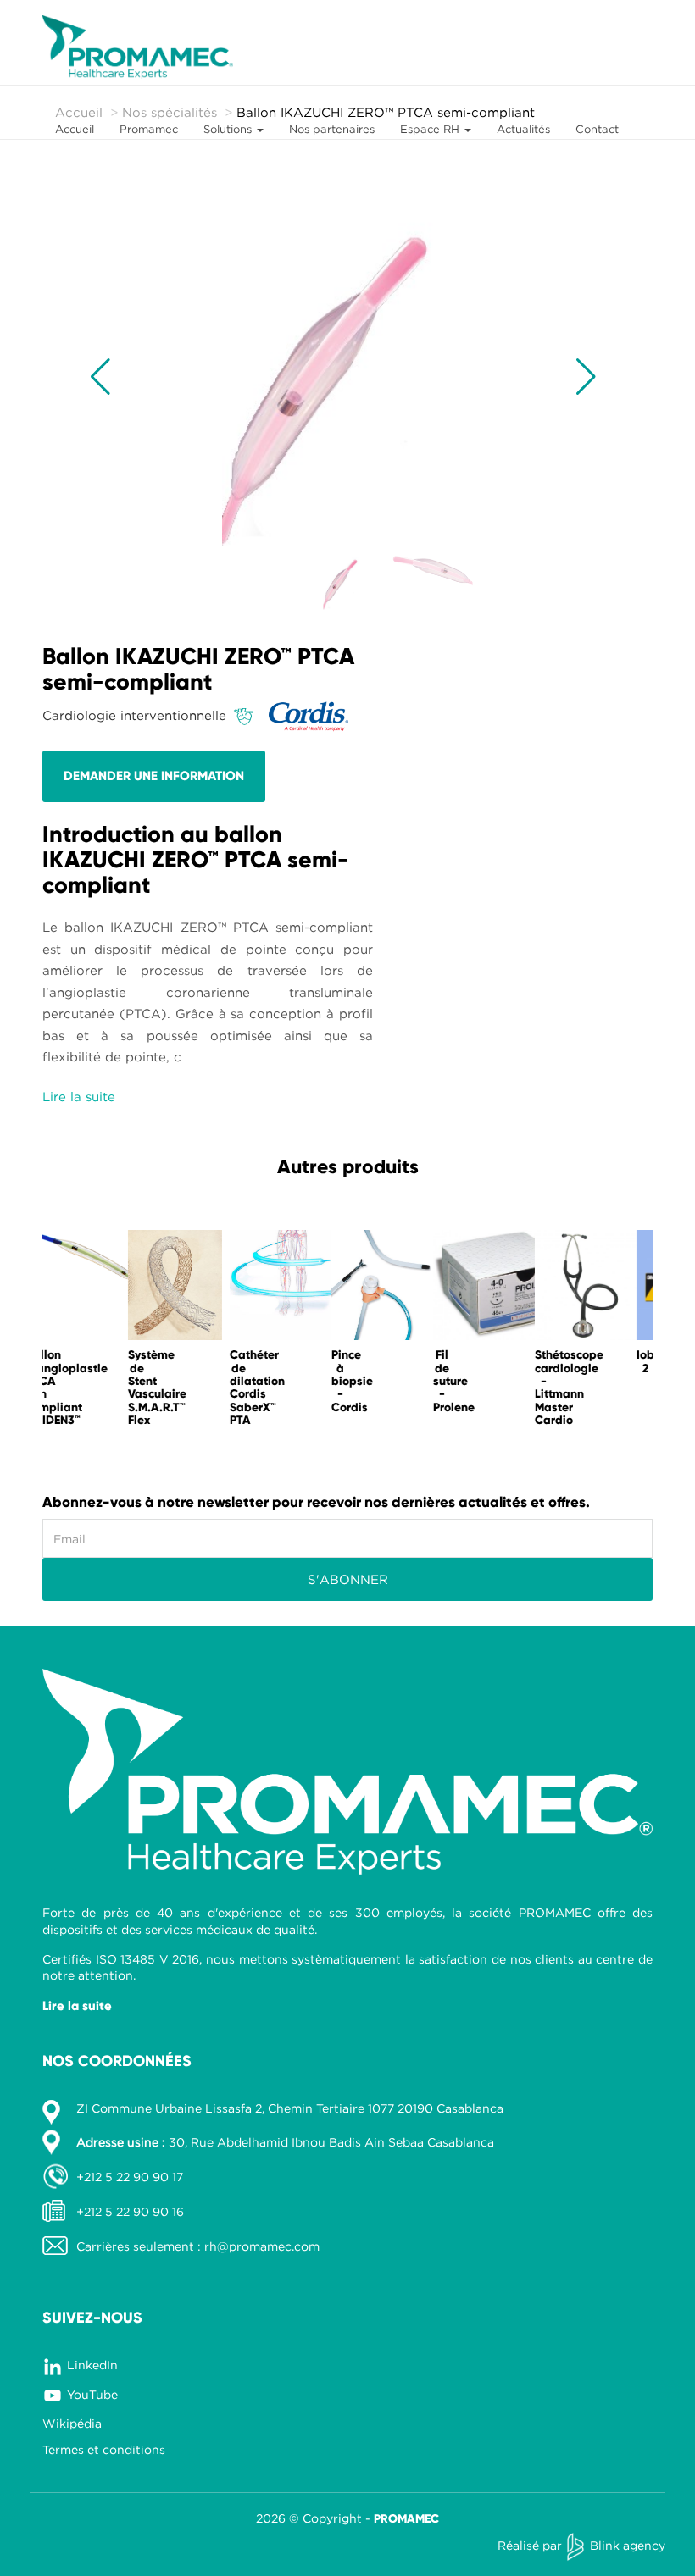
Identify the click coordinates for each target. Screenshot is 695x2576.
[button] (100, 377)
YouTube (92, 2394)
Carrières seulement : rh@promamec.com (198, 2246)
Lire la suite (77, 2006)
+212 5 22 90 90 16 (130, 2211)
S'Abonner (348, 1579)
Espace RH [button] (431, 129)
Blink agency (628, 2545)
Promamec (149, 129)
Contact (597, 129)
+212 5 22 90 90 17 (130, 2177)
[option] (93, 1332)
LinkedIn (92, 2365)
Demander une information (154, 776)
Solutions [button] (229, 129)
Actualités (523, 129)
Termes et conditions (104, 2449)
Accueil (75, 129)
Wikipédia (72, 2423)
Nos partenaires (332, 129)
